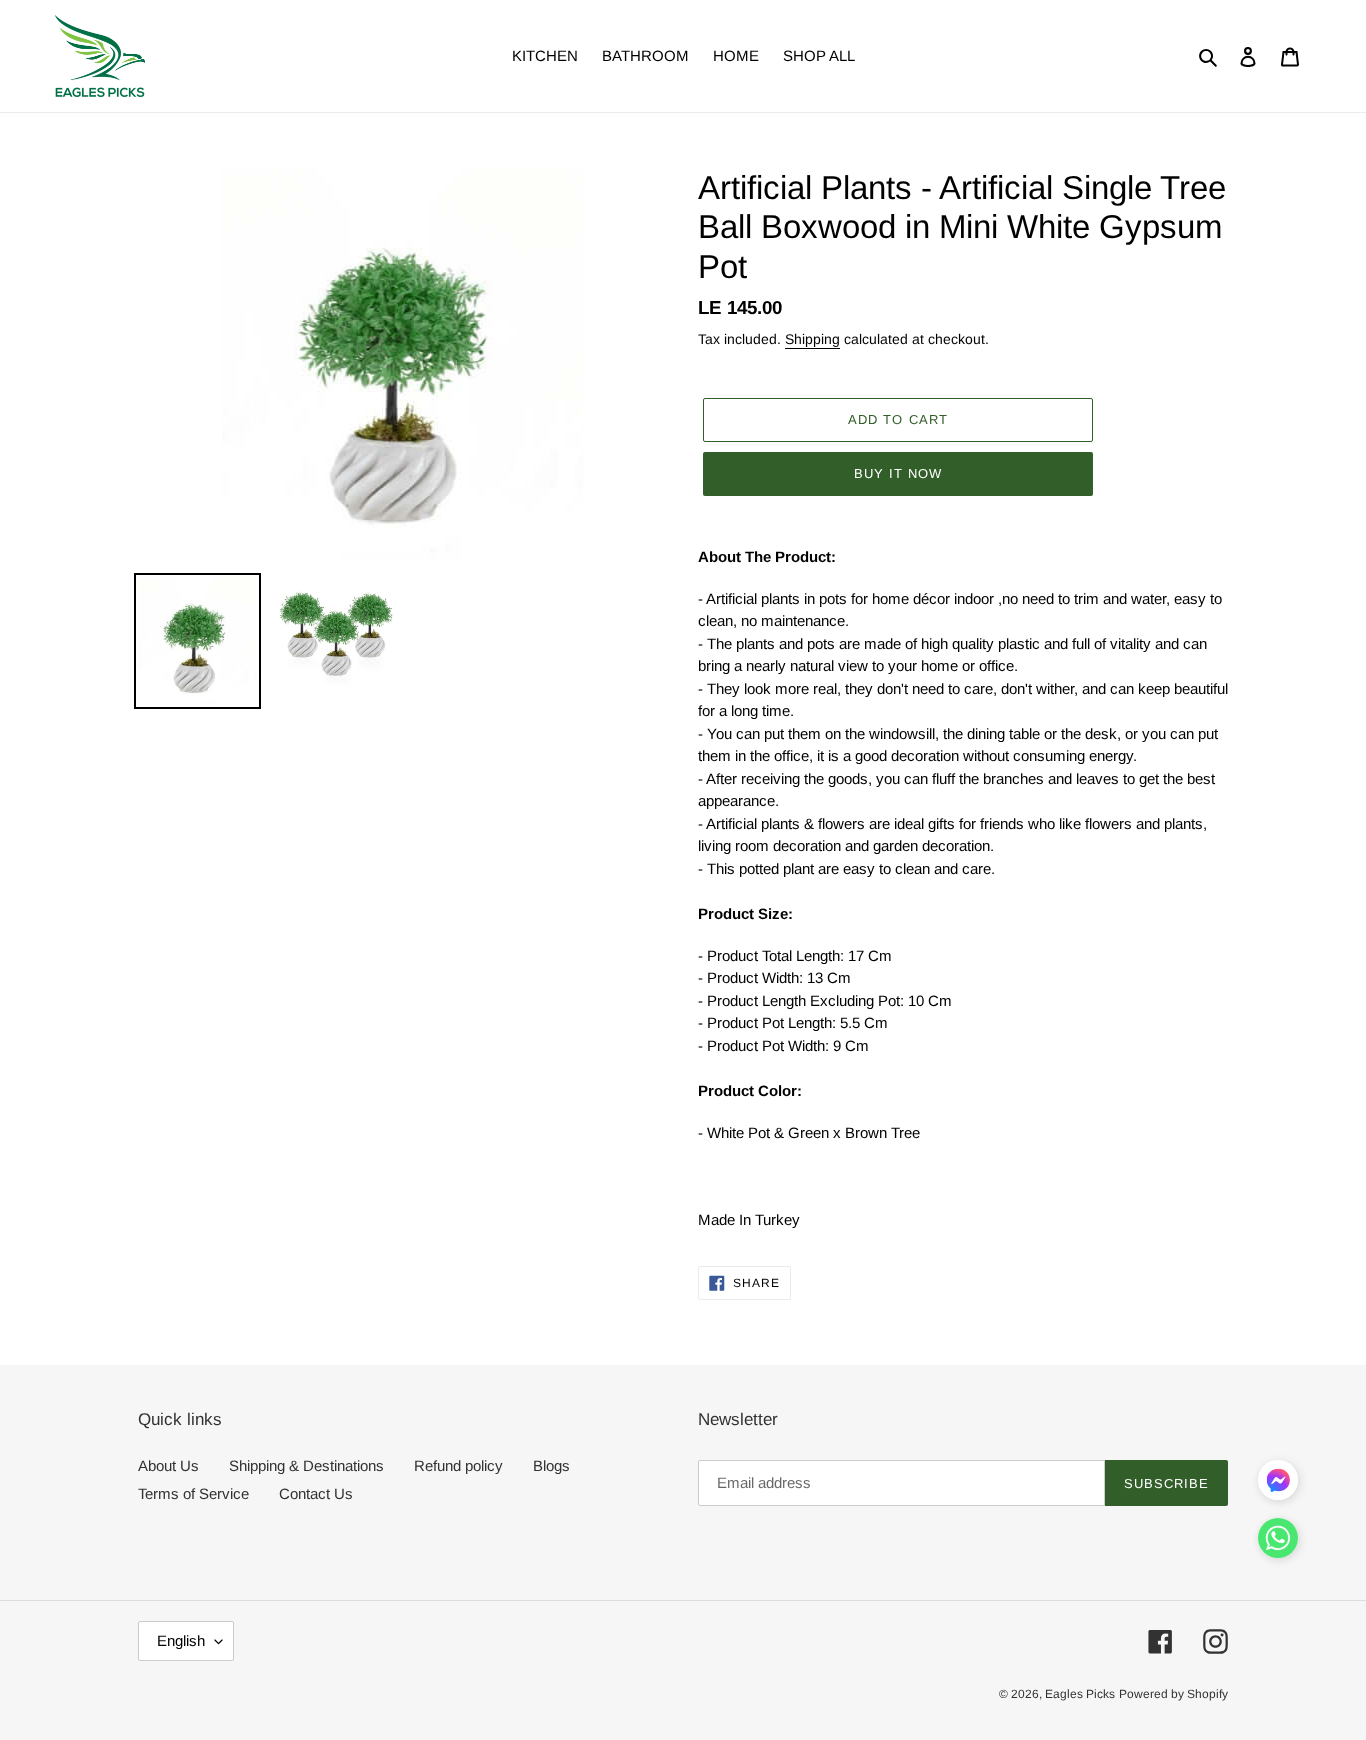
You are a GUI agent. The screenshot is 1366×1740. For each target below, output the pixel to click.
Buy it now (898, 473)
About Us (168, 1465)
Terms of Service (193, 1493)
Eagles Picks (1080, 1694)
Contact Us (316, 1493)
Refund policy (458, 1465)
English (181, 1640)
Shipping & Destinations (306, 1465)
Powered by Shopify (1173, 1694)
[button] (1278, 1542)
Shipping (812, 339)
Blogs (551, 1465)
